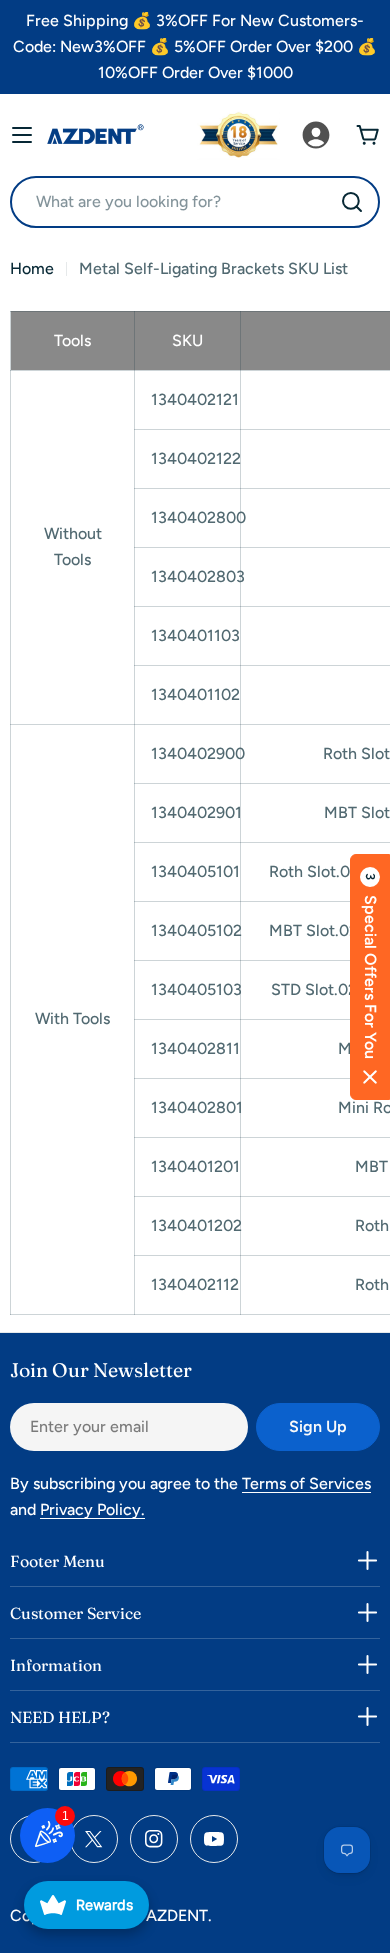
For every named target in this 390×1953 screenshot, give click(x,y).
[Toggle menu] (22, 135)
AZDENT (177, 1915)
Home (32, 268)
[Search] (352, 202)
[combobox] (195, 202)
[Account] (316, 135)
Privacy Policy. (92, 1509)
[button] (370, 977)
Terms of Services (306, 1483)
